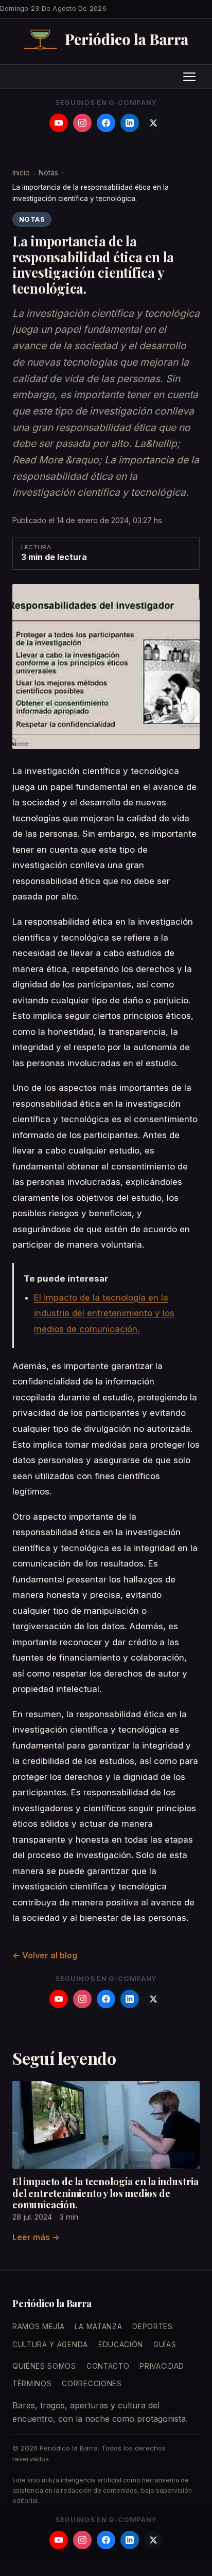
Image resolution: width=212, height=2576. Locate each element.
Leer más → (36, 2237)
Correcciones (92, 2384)
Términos (32, 2384)
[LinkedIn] (130, 123)
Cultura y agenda (50, 2345)
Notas (48, 173)
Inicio (21, 173)
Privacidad (162, 2366)
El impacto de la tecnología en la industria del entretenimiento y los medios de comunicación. (104, 1313)
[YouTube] (59, 123)
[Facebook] (106, 123)
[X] (153, 123)
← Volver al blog (45, 1955)
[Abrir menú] (189, 77)
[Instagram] (82, 123)
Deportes (152, 2327)
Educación (121, 2345)
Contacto (108, 2366)
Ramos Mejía (38, 2327)
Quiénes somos (44, 2366)
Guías (165, 2345)
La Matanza (98, 2327)
